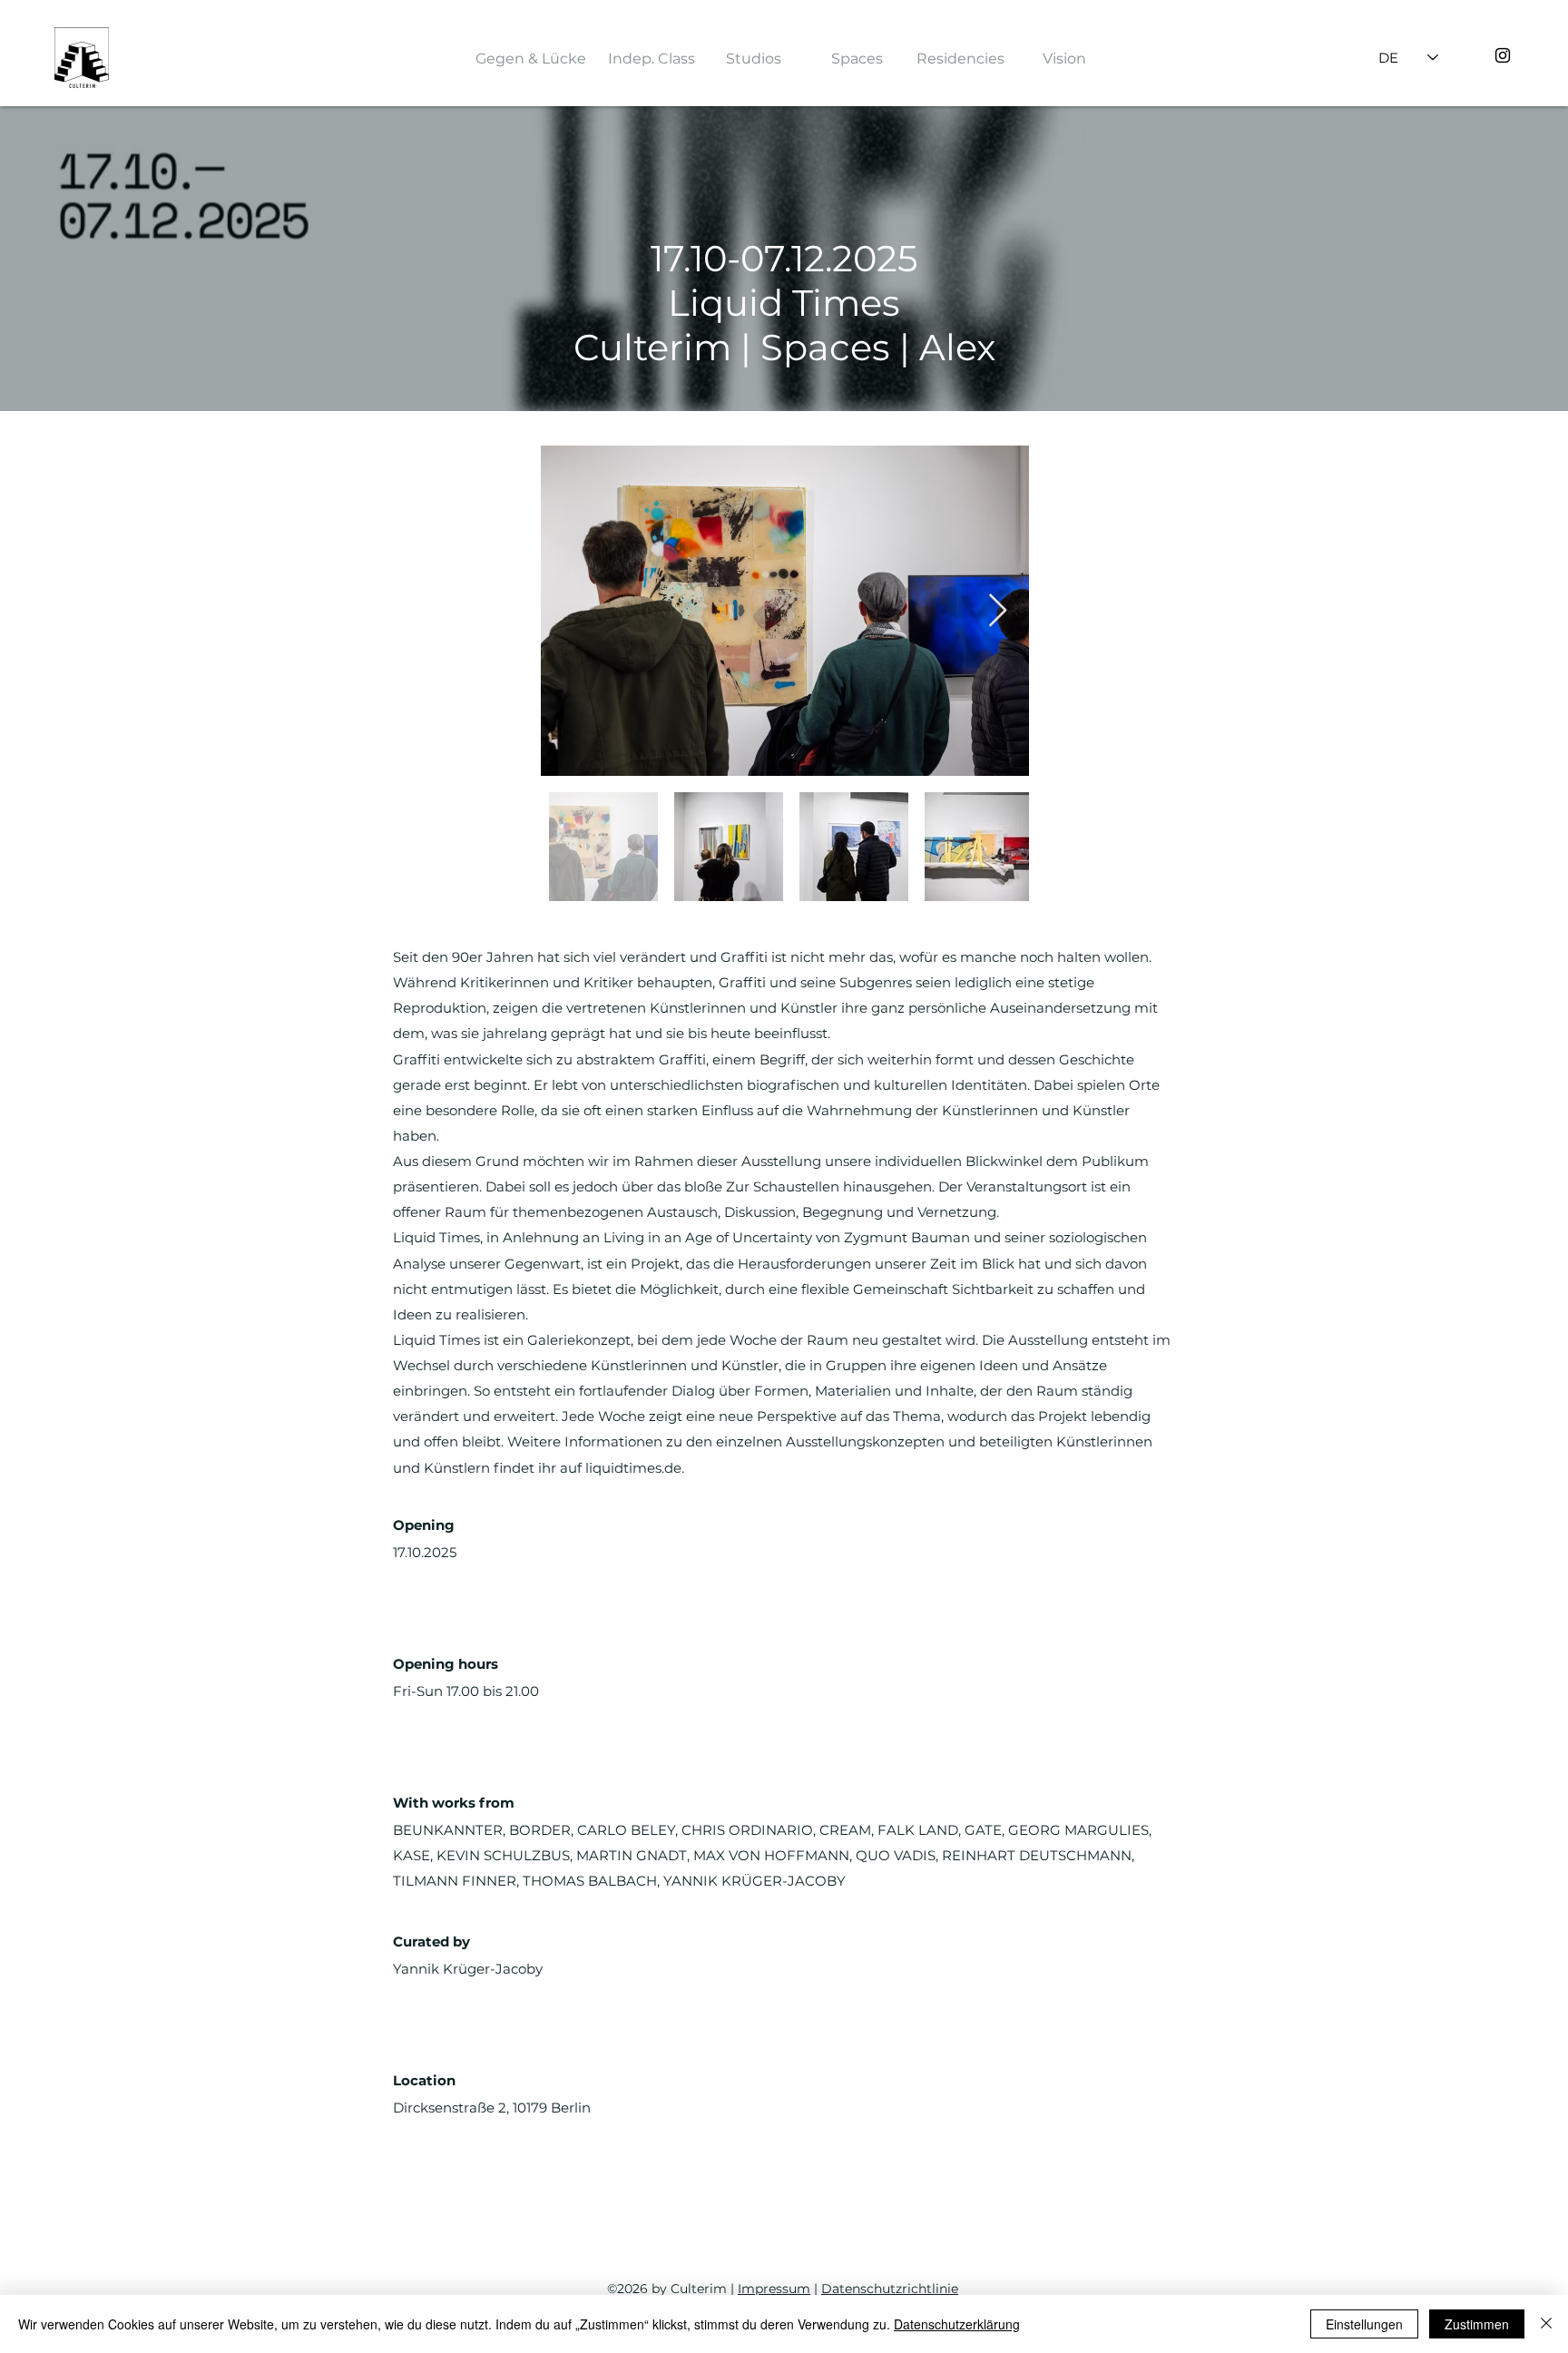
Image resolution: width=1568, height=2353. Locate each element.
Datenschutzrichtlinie (890, 2289)
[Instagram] (1503, 55)
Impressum (774, 2289)
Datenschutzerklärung (957, 2324)
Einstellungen (1364, 2324)
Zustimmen (1477, 2324)
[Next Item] (998, 611)
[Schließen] (1546, 2324)
